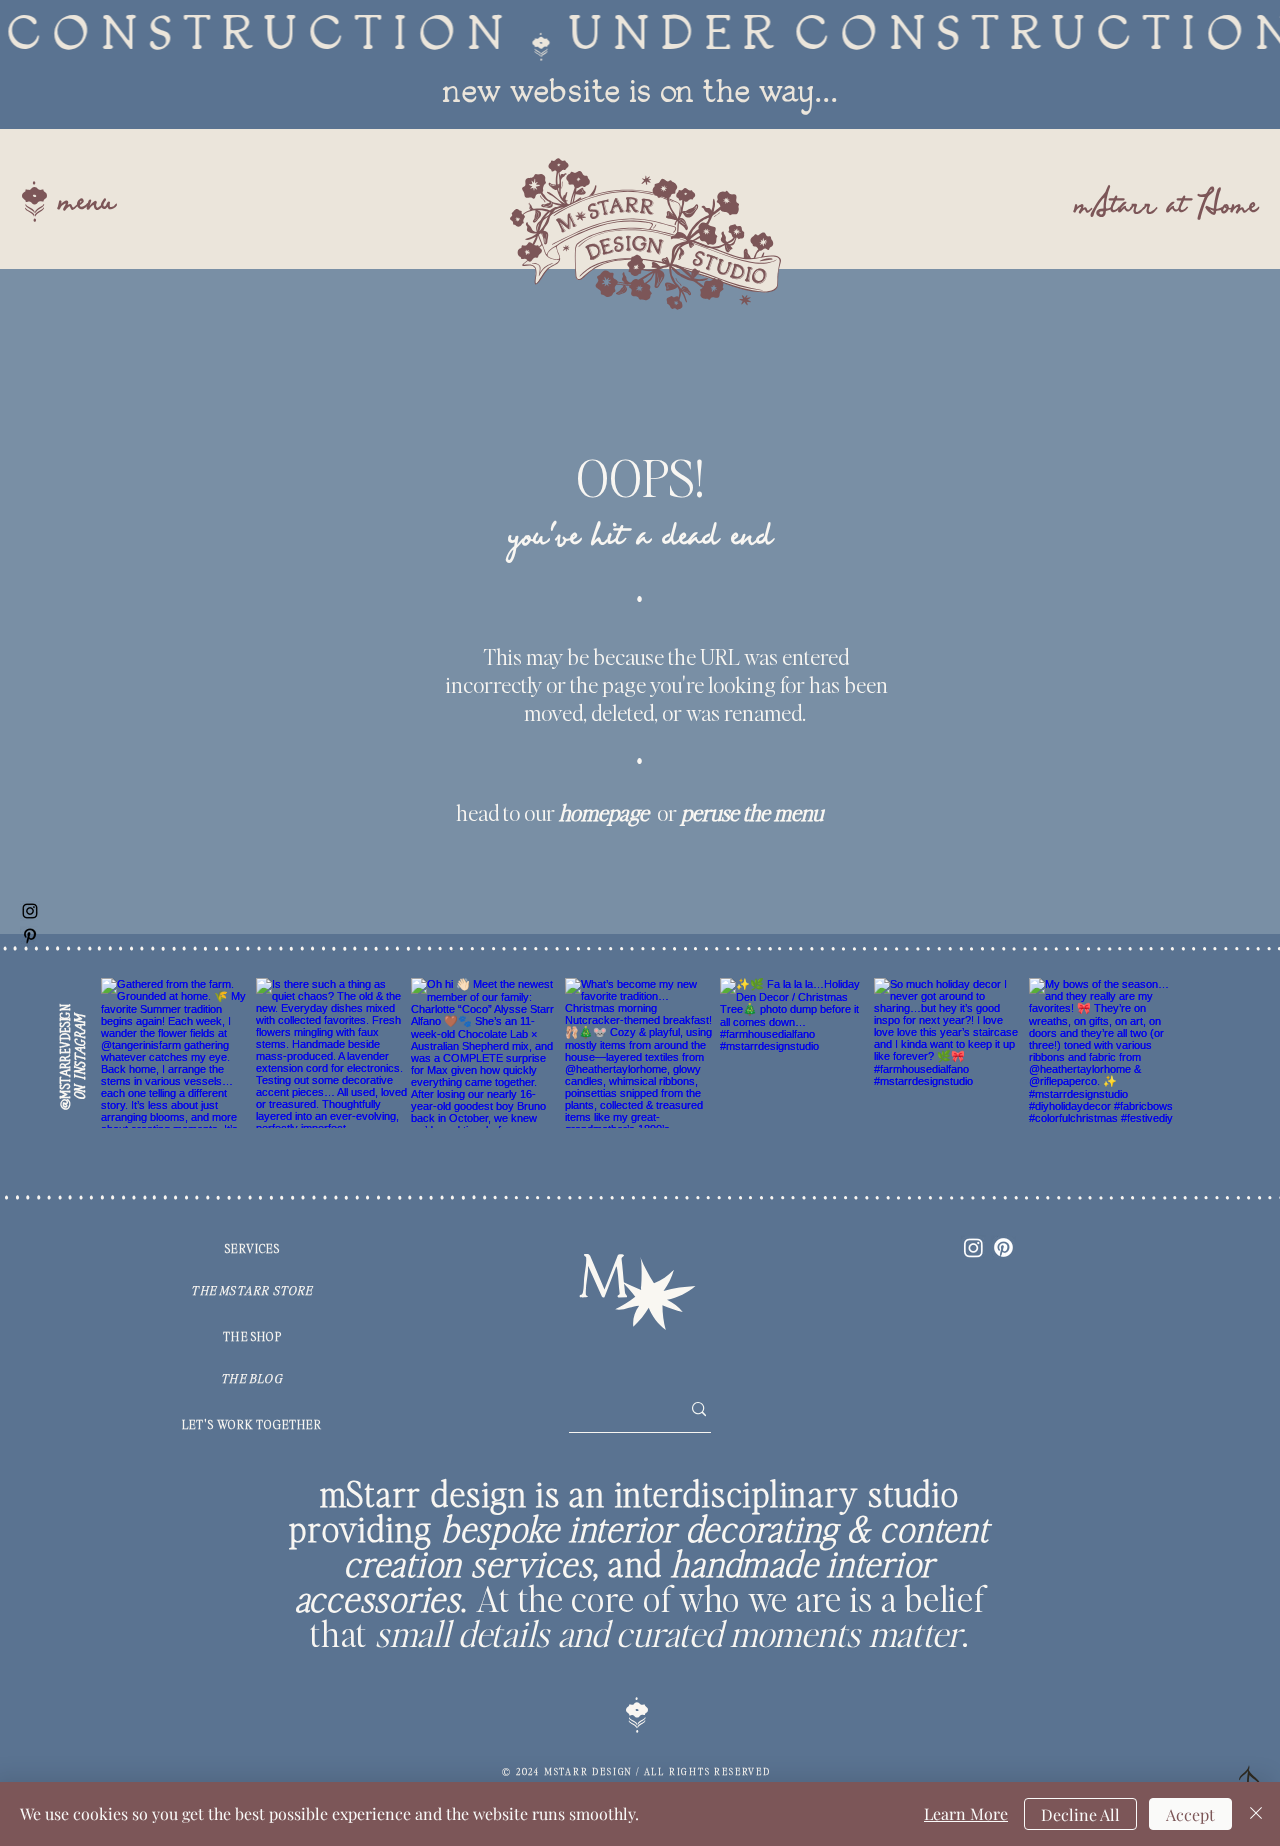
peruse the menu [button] (752, 812)
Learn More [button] (966, 1813)
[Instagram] (973, 1247)
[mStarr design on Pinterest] (30, 936)
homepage (604, 812)
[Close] (1256, 1814)
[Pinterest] (1003, 1247)
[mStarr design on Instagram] (30, 911)
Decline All (1080, 1814)
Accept (1190, 1814)
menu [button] (86, 203)
